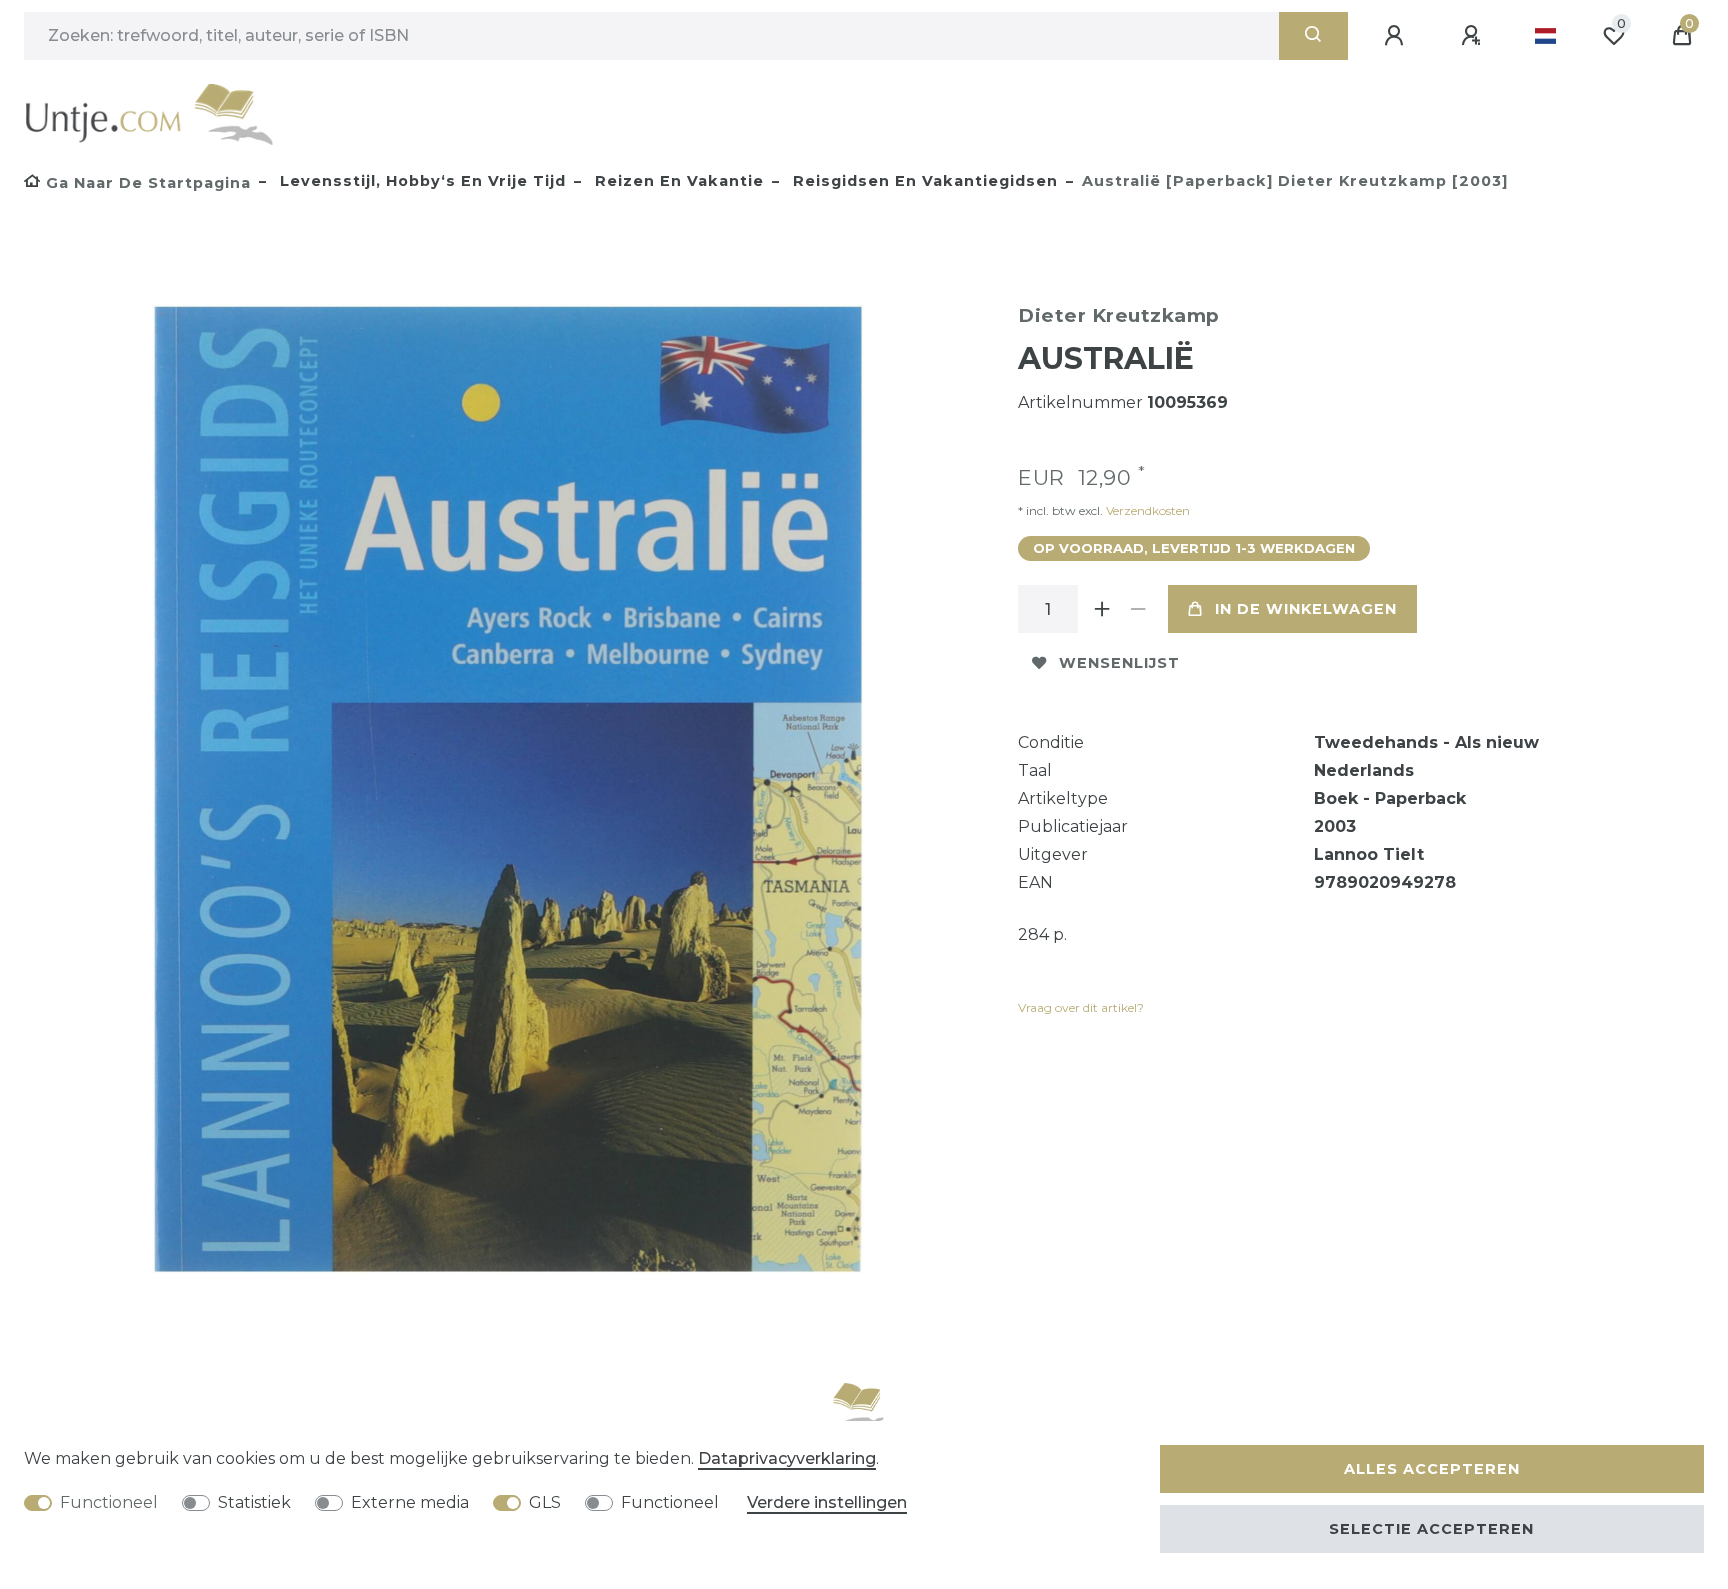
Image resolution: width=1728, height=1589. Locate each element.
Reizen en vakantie (677, 181)
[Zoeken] (1313, 36)
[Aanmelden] (1397, 36)
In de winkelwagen (1306, 609)
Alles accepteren (1432, 1469)
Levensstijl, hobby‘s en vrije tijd (420, 181)
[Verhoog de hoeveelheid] (1102, 609)
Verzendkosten (1146, 510)
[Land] (1545, 36)
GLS (545, 1502)
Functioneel (109, 1502)
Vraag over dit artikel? (1081, 1007)
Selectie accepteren (1431, 1529)
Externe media (410, 1502)
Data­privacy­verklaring (787, 1458)
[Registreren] (1474, 36)
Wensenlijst (1119, 663)
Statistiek (254, 1502)
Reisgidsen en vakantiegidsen (923, 181)
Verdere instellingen (827, 1502)
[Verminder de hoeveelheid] (1138, 609)
